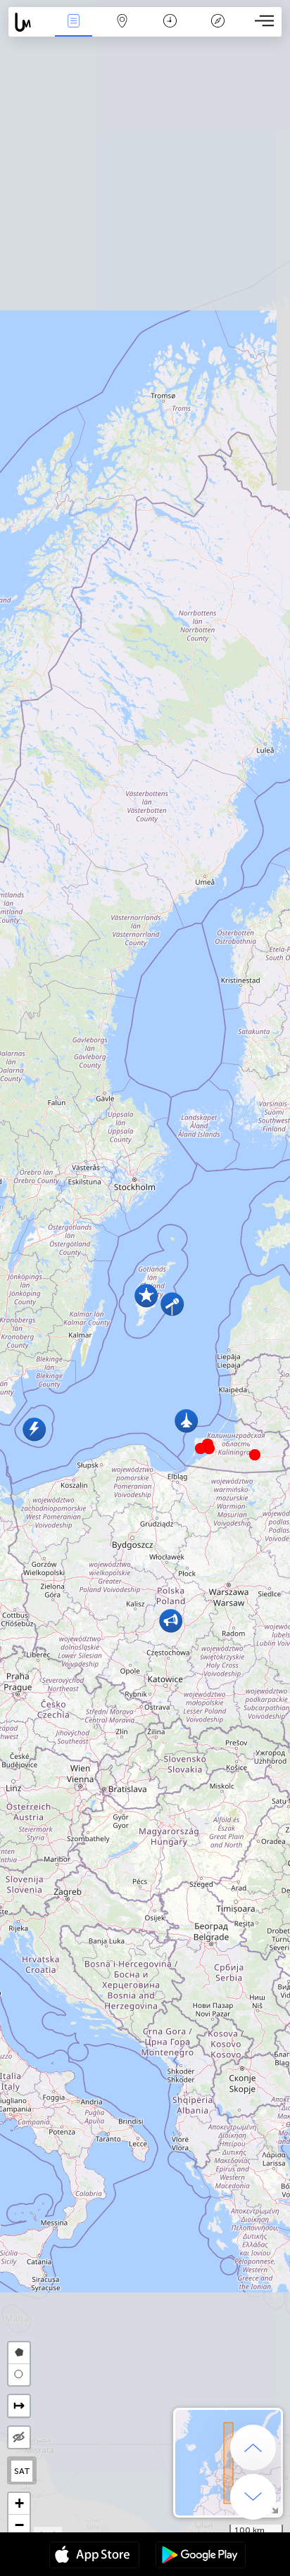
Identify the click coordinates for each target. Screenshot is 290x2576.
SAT (22, 2471)
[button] (209, 1448)
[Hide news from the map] (19, 2437)
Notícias (74, 31)
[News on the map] (29, 22)
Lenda (218, 31)
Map (122, 31)
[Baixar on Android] (201, 2556)
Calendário (170, 31)
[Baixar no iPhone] (94, 2556)
